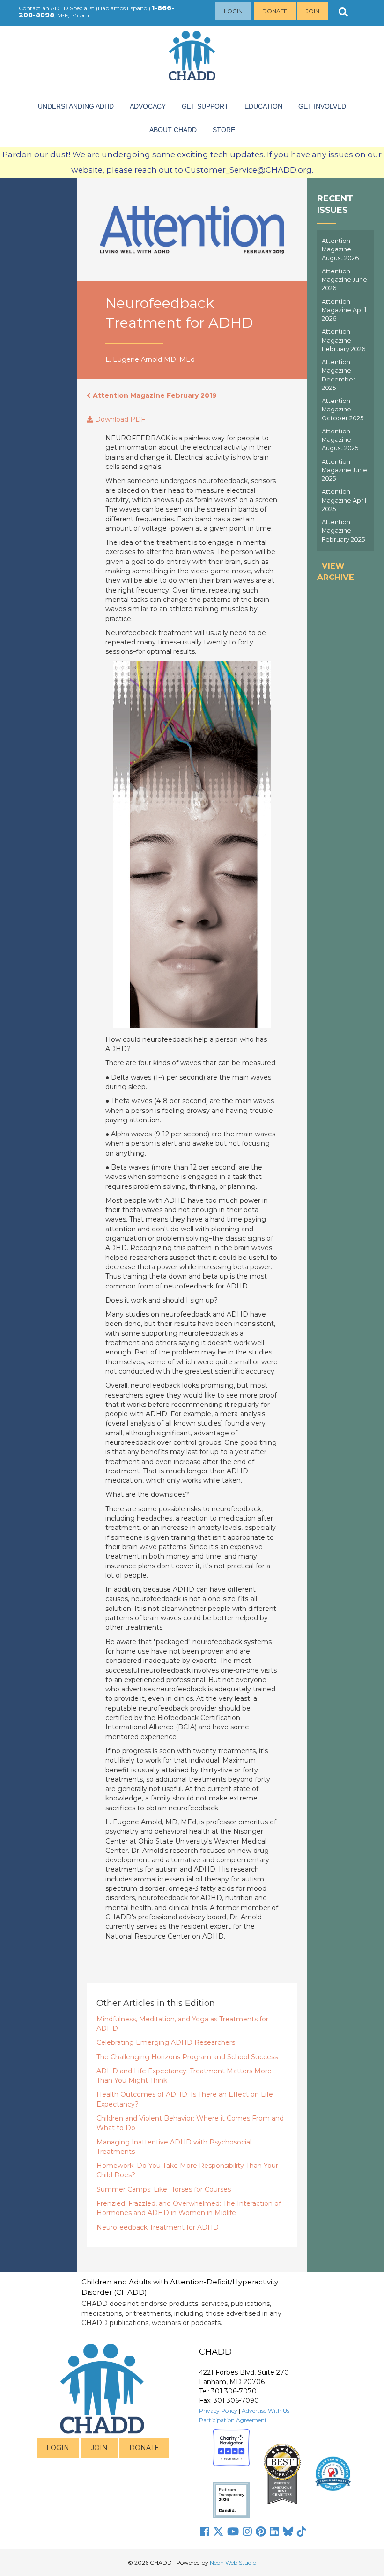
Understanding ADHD (76, 106)
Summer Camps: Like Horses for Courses (164, 2189)
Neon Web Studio (233, 2563)
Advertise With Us (266, 2411)
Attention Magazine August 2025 (340, 440)
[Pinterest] (261, 2532)
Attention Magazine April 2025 (344, 500)
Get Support (205, 106)
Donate (275, 11)
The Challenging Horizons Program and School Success (187, 2057)
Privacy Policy (218, 2411)
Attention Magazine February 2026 (343, 340)
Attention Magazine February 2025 (343, 531)
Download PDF (119, 419)
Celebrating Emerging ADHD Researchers (166, 2042)
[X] (218, 2532)
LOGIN (58, 2448)
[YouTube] (233, 2532)
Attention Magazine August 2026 (340, 249)
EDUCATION (263, 106)
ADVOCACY (148, 106)
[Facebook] (205, 2532)
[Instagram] (247, 2532)
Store (224, 130)
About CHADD (173, 130)
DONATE (144, 2448)
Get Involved (322, 106)
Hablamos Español (123, 8)
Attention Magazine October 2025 (343, 410)
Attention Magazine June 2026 (344, 280)
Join (313, 11)
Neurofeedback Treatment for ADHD (158, 2227)
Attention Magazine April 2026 (344, 310)
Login (233, 11)
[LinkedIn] (274, 2532)
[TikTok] (302, 2532)
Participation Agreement (233, 2420)
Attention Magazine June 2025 (344, 470)
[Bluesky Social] (288, 2532)
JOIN (99, 2448)
